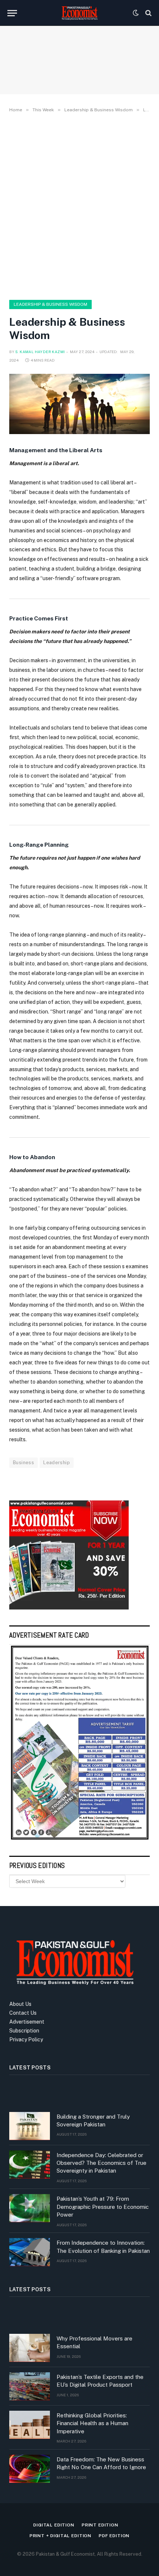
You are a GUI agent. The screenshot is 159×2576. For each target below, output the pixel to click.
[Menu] (12, 13)
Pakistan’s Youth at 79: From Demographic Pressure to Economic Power (103, 2207)
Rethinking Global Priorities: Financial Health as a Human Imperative (92, 2423)
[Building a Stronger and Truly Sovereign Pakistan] (30, 2126)
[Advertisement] (79, 205)
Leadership (57, 1463)
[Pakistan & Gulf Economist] (79, 13)
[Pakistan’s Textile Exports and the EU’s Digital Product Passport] (30, 2386)
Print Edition (100, 2525)
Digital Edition (54, 2525)
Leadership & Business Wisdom (50, 304)
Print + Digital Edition (60, 2536)
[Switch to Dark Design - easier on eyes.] (136, 13)
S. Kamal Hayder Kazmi (40, 352)
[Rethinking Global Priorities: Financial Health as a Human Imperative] (30, 2425)
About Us (20, 2004)
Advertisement (27, 2022)
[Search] (148, 13)
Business (23, 1463)
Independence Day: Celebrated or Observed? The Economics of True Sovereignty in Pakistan (102, 2163)
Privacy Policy (26, 2040)
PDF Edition (114, 2536)
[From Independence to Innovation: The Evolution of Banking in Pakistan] (30, 2252)
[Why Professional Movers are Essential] (30, 2348)
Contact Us (23, 2013)
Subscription (24, 2031)
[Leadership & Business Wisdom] (79, 404)
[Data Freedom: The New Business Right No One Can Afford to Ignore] (30, 2469)
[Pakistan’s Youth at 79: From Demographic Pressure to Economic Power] (30, 2208)
